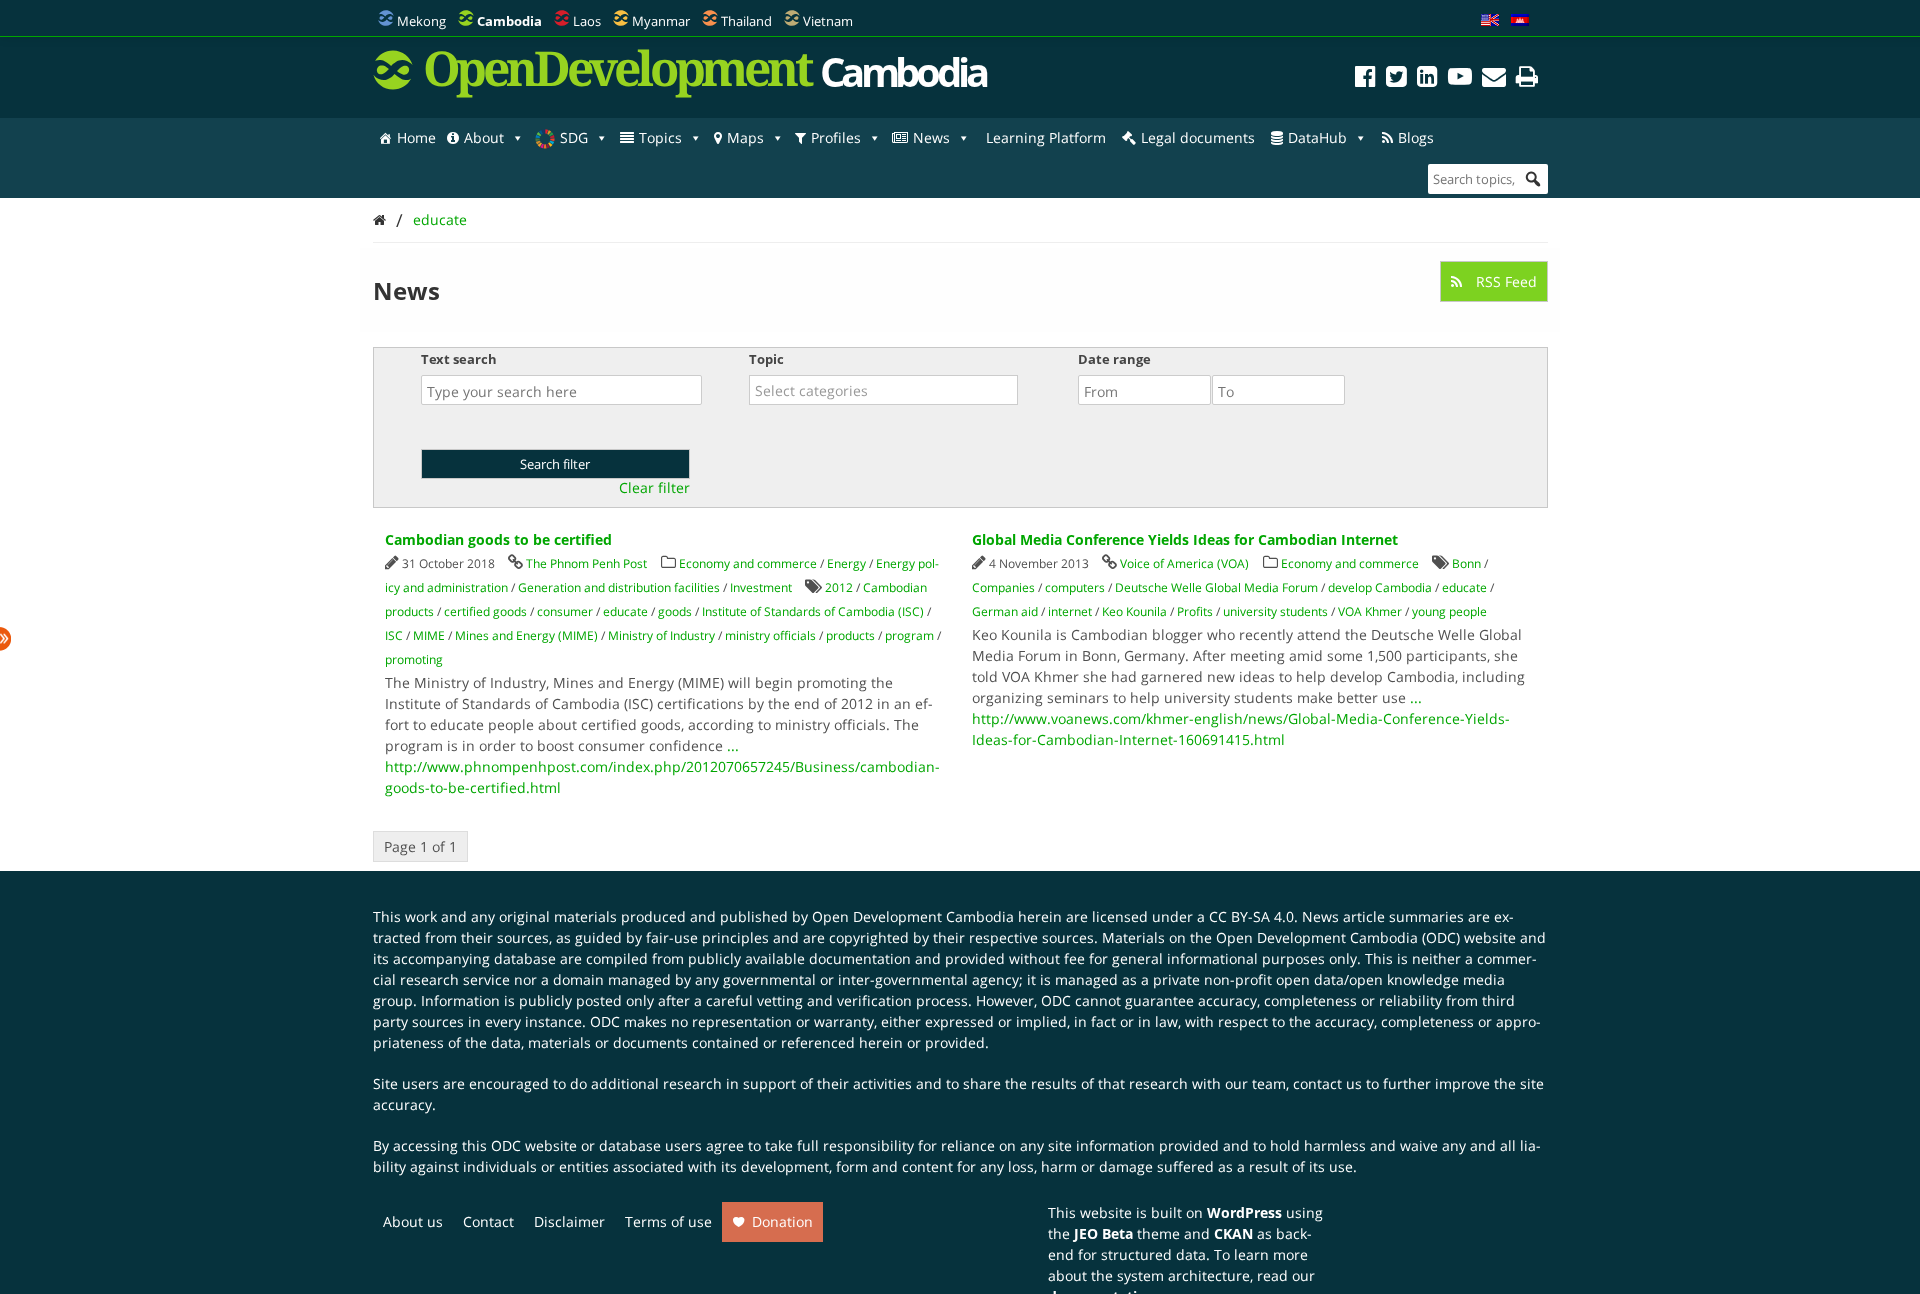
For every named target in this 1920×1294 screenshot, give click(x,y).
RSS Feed (1504, 281)
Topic (766, 359)
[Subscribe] (1494, 79)
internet (1070, 611)
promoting (414, 659)
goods (675, 611)
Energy (846, 563)
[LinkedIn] (1427, 79)
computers (1075, 587)
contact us (1327, 1083)
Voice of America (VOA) (1184, 563)
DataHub (1317, 137)
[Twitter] (1396, 79)
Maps (745, 137)
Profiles (836, 137)
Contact (488, 1221)
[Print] (1527, 79)
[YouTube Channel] (1460, 79)
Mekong (421, 21)
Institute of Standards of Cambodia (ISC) (813, 611)
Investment (761, 587)
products (850, 635)
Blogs (1416, 137)
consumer (565, 611)
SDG (574, 137)
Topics (660, 137)
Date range (1114, 359)
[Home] (379, 219)
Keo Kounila (1134, 611)
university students (1275, 611)
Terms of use (668, 1221)
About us (413, 1221)
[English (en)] (1490, 21)
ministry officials (770, 635)
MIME (429, 635)
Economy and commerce (748, 563)
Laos (587, 21)
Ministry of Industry (661, 635)
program (909, 635)
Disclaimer (569, 1221)
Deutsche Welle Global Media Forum (1216, 587)
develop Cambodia (1380, 587)
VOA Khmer (1370, 611)
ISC (394, 635)
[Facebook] (1365, 79)
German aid (1005, 611)
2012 (839, 587)
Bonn (1466, 563)
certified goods (485, 611)
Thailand (746, 21)
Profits (1195, 611)
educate (440, 219)
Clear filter (654, 488)
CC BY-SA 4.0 (1251, 916)
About (484, 137)
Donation (782, 1221)
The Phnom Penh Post (586, 563)
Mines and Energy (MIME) (526, 635)
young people (1449, 611)
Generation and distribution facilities (619, 587)
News (931, 137)
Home (416, 137)
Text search (459, 359)
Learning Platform (1046, 137)
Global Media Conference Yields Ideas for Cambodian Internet (1185, 539)
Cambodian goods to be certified (498, 539)
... (733, 745)
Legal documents (1198, 137)
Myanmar (661, 21)
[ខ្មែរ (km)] (1520, 21)
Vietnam (828, 21)
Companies (1003, 587)
